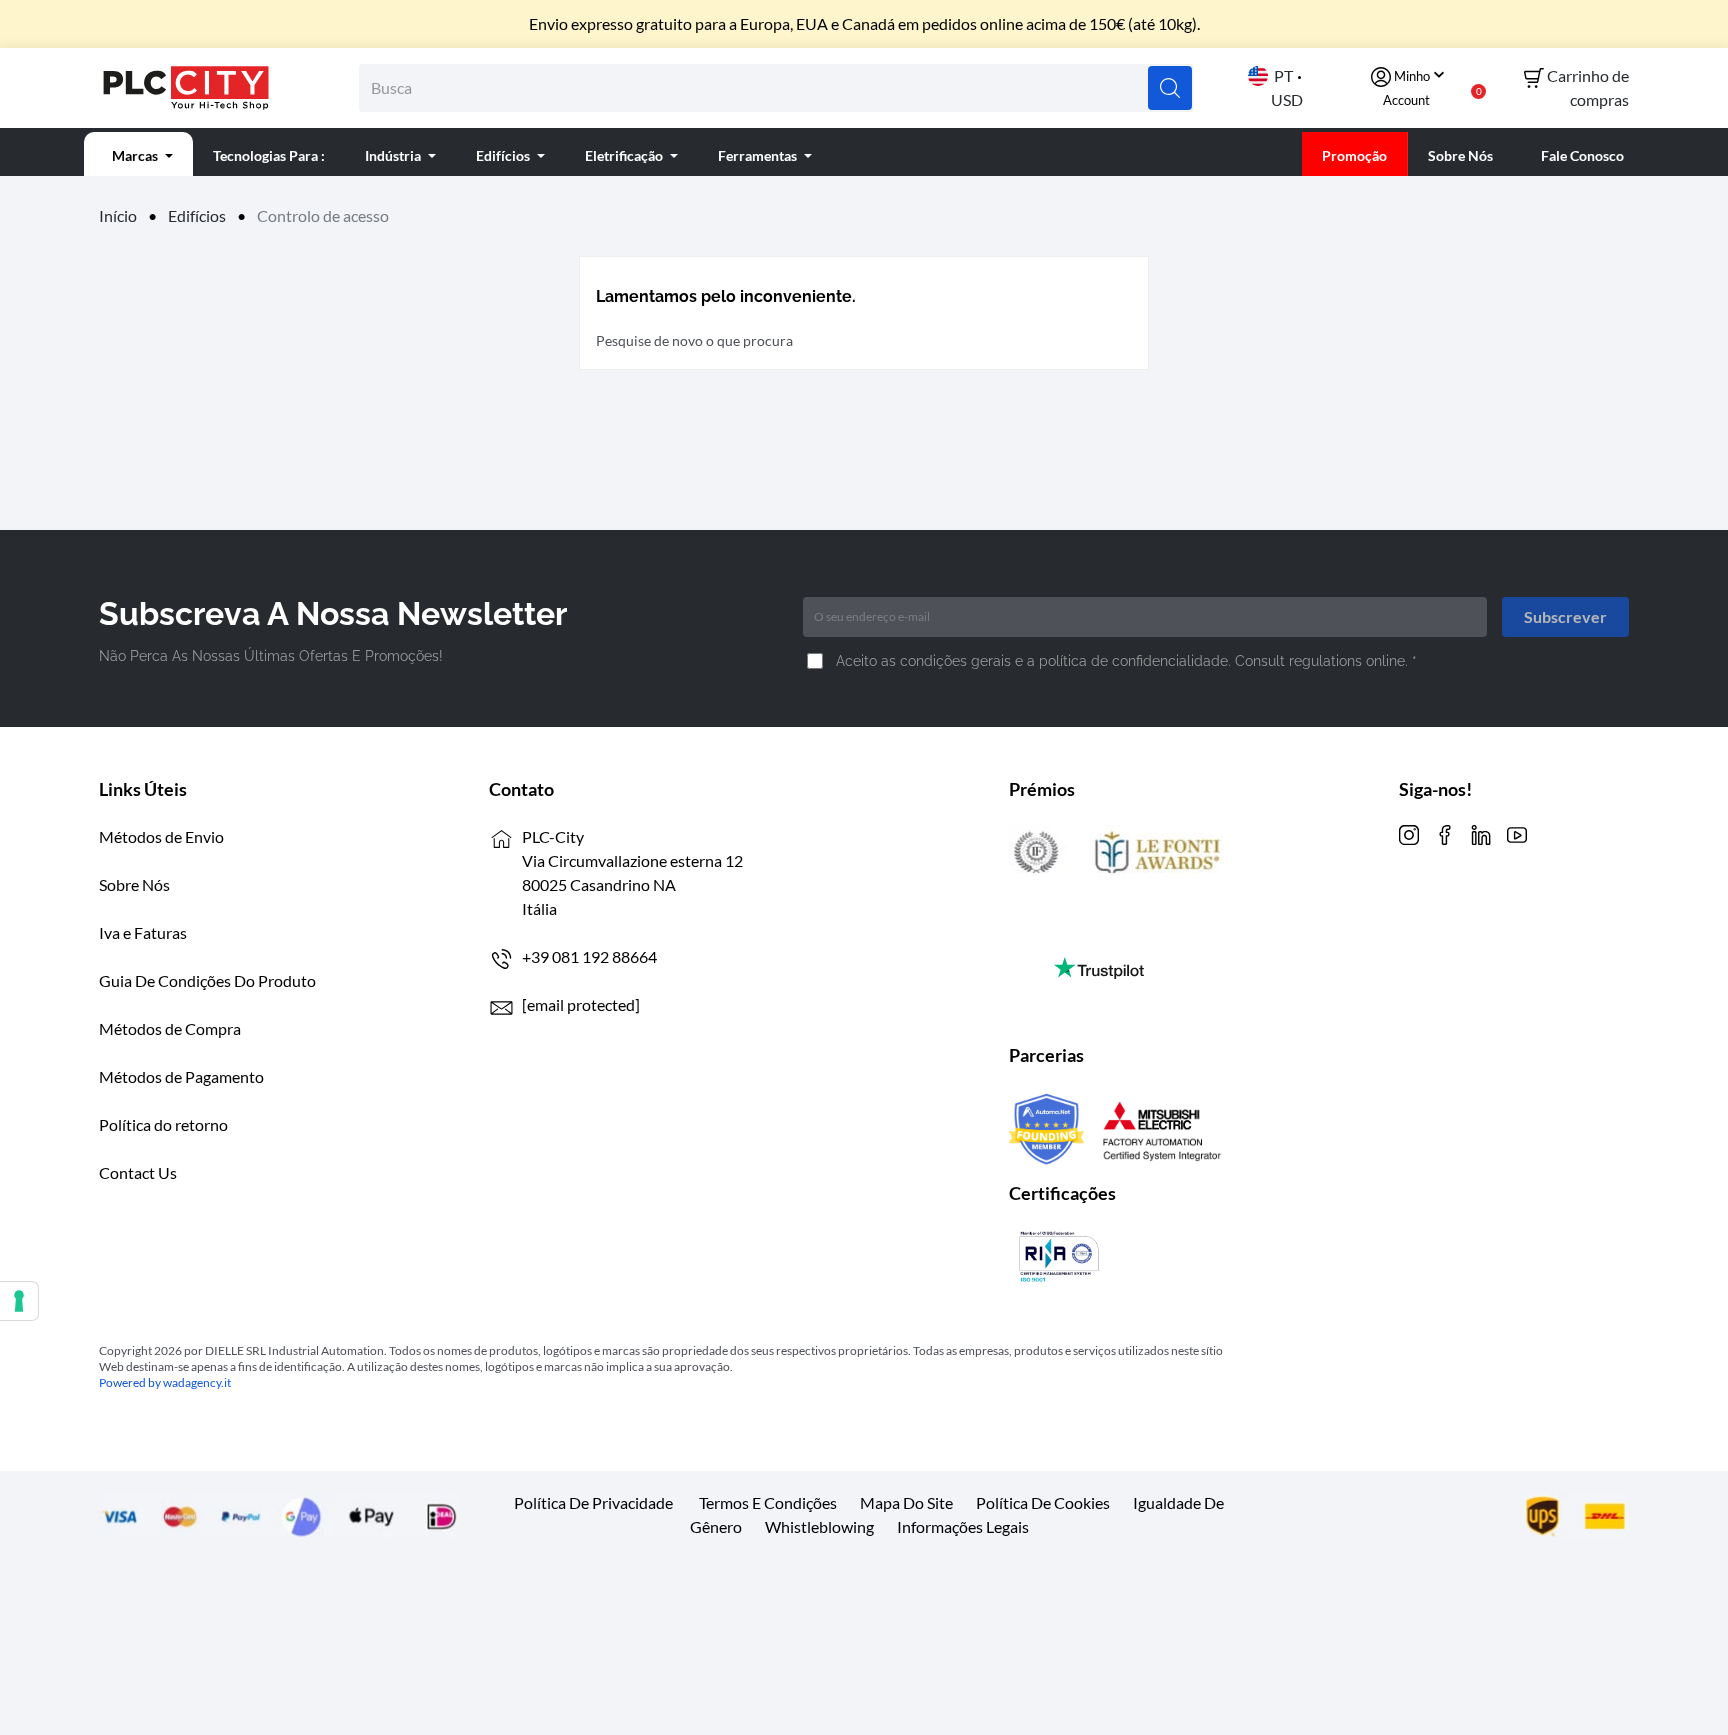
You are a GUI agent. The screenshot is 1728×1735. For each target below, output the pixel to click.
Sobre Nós (134, 884)
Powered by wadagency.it (165, 1382)
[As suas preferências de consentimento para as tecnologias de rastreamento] (19, 1301)
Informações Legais (963, 1526)
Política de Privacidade (593, 1502)
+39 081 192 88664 (589, 956)
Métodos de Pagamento (181, 1076)
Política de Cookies (1043, 1502)
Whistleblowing (819, 1526)
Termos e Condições (768, 1502)
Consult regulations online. (1323, 661)
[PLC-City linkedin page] (1481, 832)
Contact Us (138, 1172)
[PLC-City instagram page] (1409, 832)
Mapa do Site (906, 1502)
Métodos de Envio (161, 836)
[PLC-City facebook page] (1445, 832)
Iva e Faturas (143, 932)
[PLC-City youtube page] (1517, 832)
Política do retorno (163, 1124)
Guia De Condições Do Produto (207, 980)
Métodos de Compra (170, 1028)
